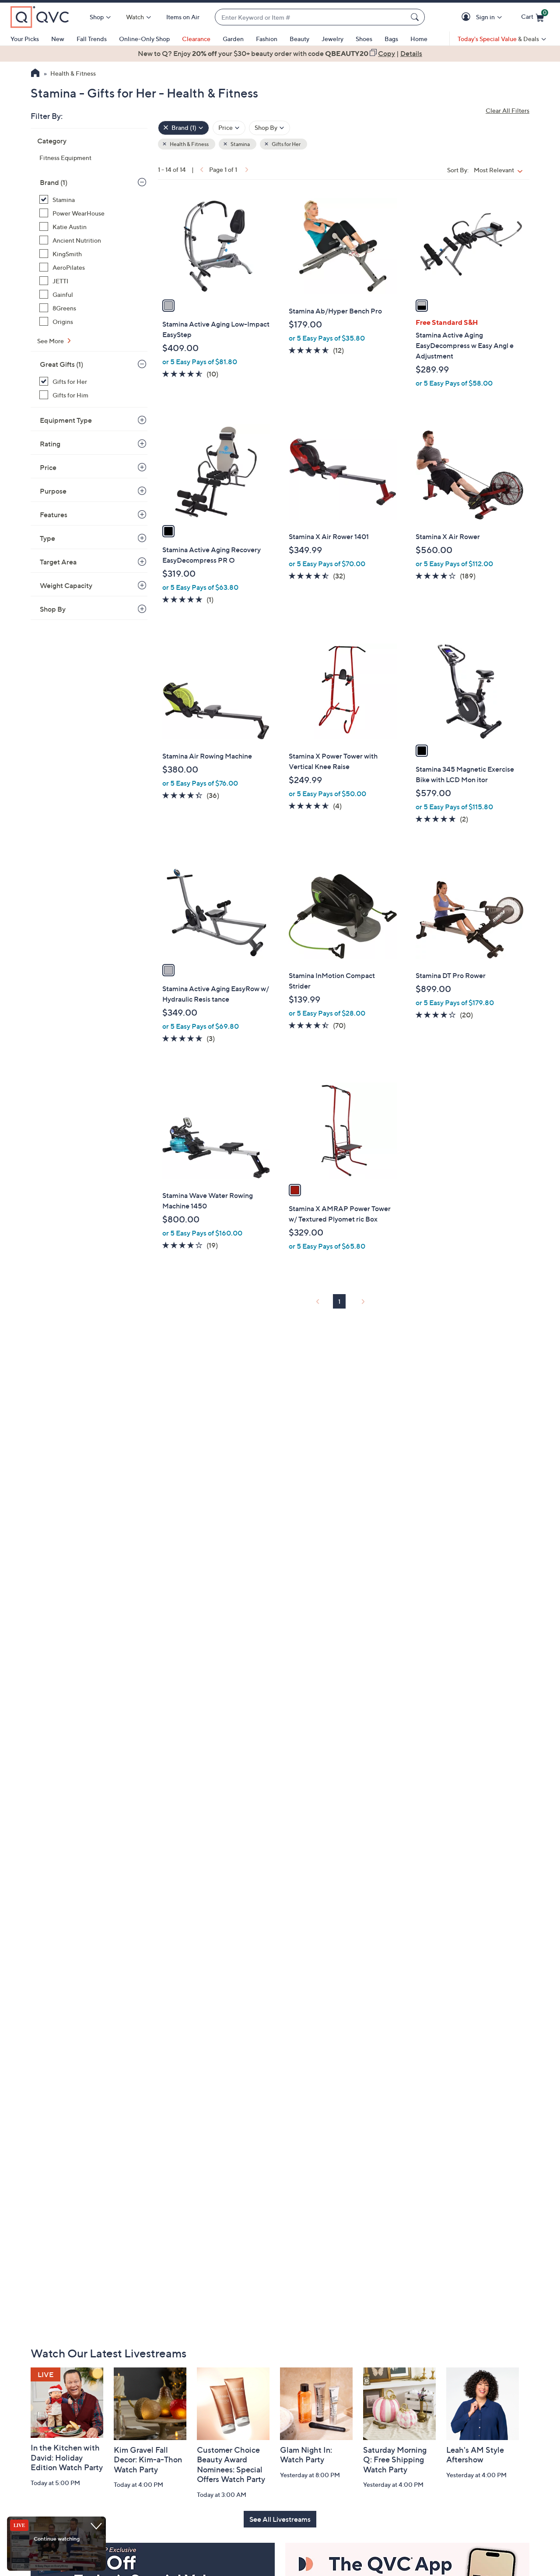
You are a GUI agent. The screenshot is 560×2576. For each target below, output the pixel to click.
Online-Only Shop (144, 39)
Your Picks (25, 39)
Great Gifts (61, 364)
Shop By (53, 609)
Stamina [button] (240, 144)
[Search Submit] (416, 17)
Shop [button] (97, 17)
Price (48, 467)
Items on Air (183, 17)
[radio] (168, 306)
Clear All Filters (507, 110)
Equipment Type (66, 420)
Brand (54, 182)
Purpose (53, 491)
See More (51, 341)
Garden (233, 39)
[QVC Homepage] (35, 74)
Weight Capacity (66, 585)
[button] (467, 17)
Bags (391, 39)
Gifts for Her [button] (286, 144)
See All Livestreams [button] (280, 2519)
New (58, 39)
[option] (280, 53)
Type (47, 538)
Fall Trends (92, 39)
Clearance (196, 39)
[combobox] (311, 17)
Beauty (299, 39)
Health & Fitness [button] (189, 144)
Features (54, 515)
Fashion (267, 39)
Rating (50, 444)
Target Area (58, 562)
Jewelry (332, 39)
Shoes (364, 39)
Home (419, 39)
